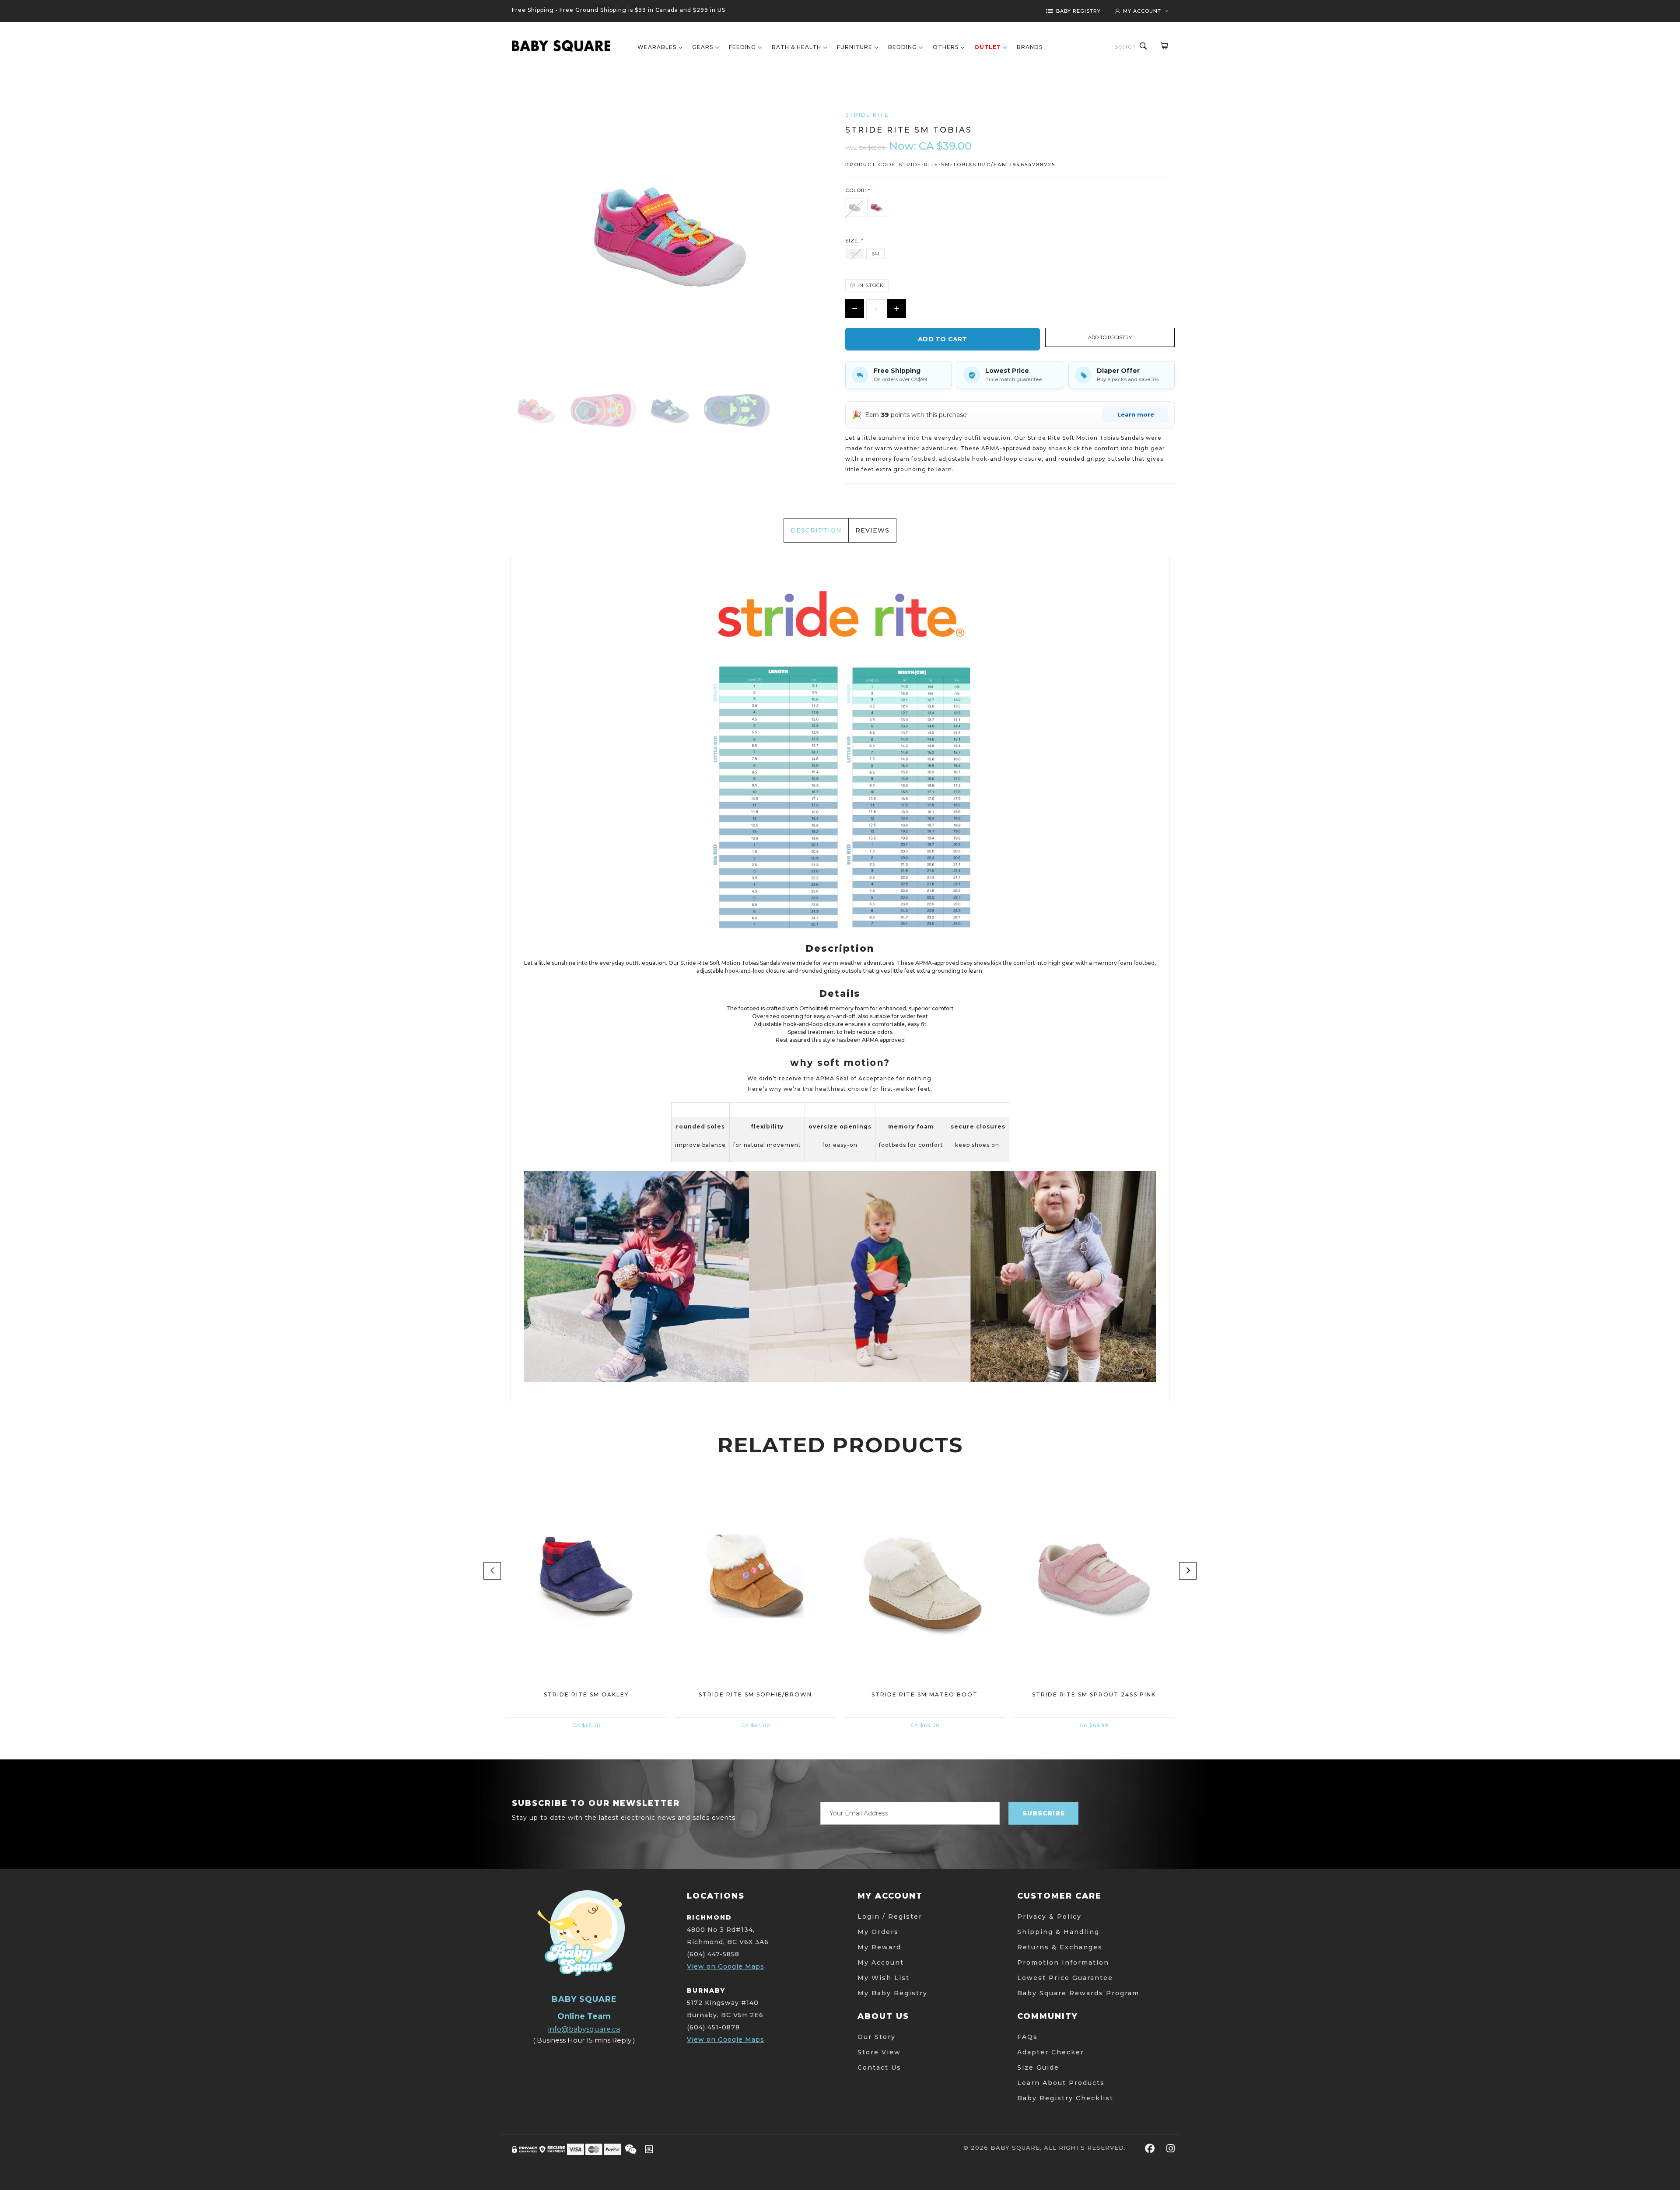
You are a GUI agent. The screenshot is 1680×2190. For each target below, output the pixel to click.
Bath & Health (796, 47)
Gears (703, 47)
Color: (858, 190)
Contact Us (879, 2067)
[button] (1110, 337)
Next (1188, 1571)
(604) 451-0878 (713, 2027)
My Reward (879, 1947)
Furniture (855, 47)
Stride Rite (867, 115)
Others (946, 47)
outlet (988, 47)
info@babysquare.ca (584, 2029)
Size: (854, 241)
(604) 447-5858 (713, 1954)
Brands (1030, 47)
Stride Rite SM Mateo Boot (925, 1694)
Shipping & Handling (1058, 1932)
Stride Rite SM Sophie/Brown (755, 1694)
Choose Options (586, 1631)
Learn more (1136, 414)
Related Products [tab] (840, 1445)
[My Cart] (1164, 46)
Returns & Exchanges (1060, 1947)
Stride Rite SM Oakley (586, 1694)
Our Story (877, 2037)
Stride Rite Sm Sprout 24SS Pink (1094, 1694)
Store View (879, 2052)
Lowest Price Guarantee (1065, 1978)
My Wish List (884, 1978)
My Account (881, 1962)
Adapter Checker (1051, 2052)
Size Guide (1038, 2067)
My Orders (878, 1932)
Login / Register (890, 1917)
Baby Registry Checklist (1065, 2098)
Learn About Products (1061, 2083)
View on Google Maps (726, 1966)
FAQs (1027, 2037)
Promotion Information (1063, 1962)
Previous (492, 1571)
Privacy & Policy (1049, 1917)
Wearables (657, 47)
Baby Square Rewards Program (1078, 1993)
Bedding (903, 47)
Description (816, 530)
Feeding (742, 47)
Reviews (872, 530)
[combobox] (1125, 46)
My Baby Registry (892, 1993)
